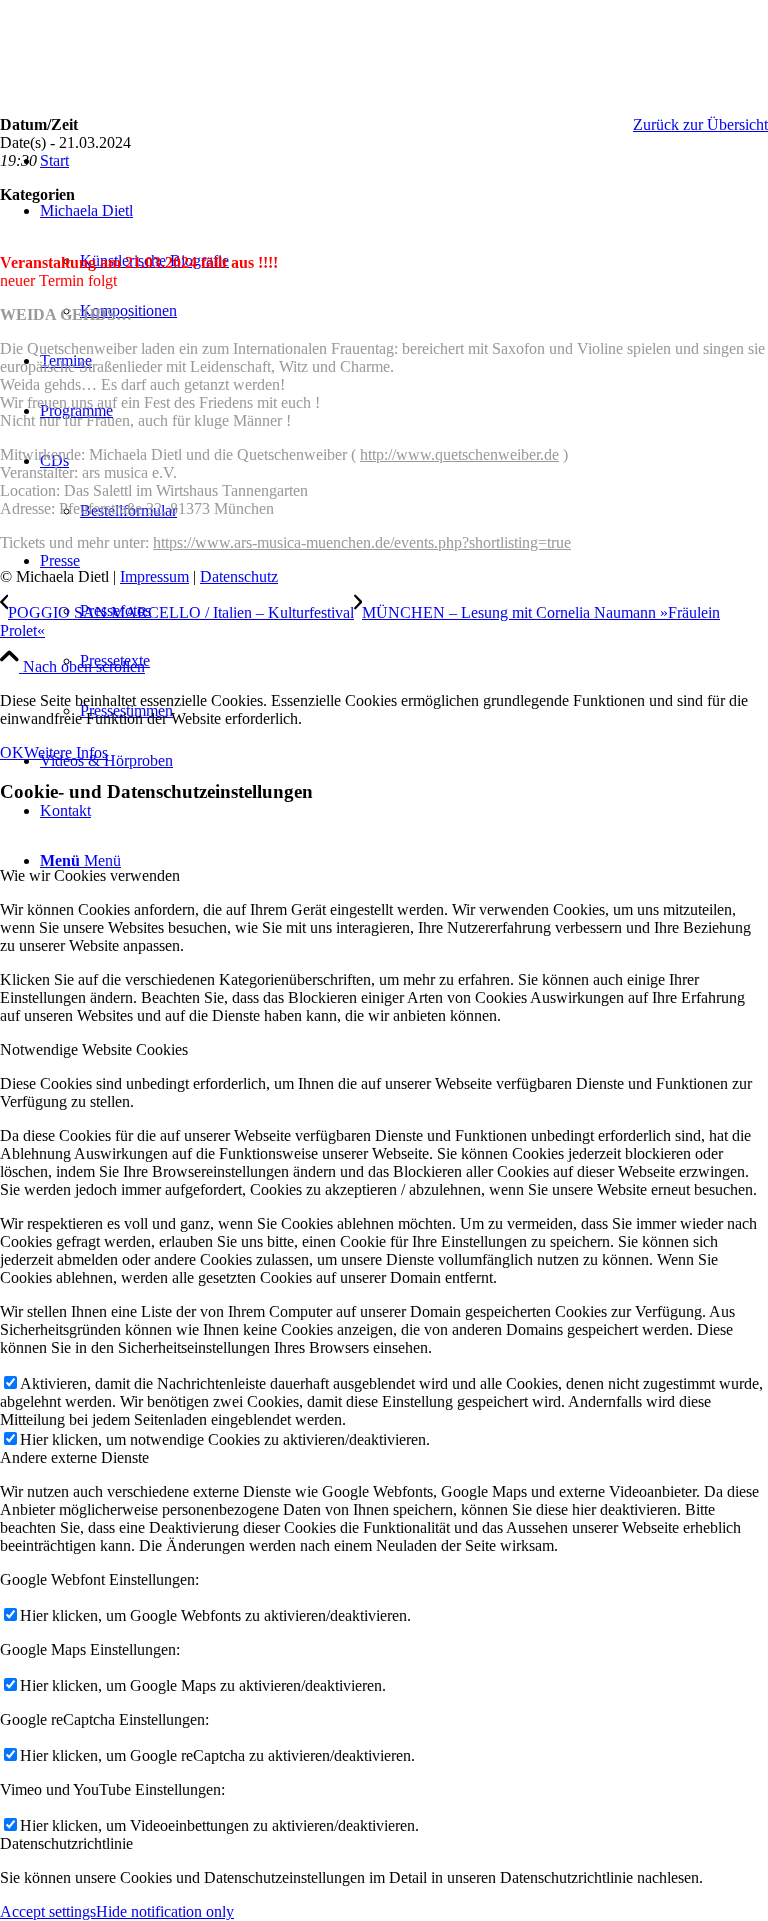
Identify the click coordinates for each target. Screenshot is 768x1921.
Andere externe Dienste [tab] (74, 1457)
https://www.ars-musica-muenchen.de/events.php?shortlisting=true (362, 542)
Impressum (154, 576)
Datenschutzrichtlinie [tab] (66, 1843)
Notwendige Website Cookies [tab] (94, 1049)
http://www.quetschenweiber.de (459, 454)
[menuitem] (404, 636)
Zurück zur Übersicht (700, 124)
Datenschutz (239, 576)
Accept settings (48, 1911)
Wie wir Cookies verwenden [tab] (90, 875)
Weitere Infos (66, 752)
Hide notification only (165, 1911)
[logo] (150, 94)
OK (12, 752)
